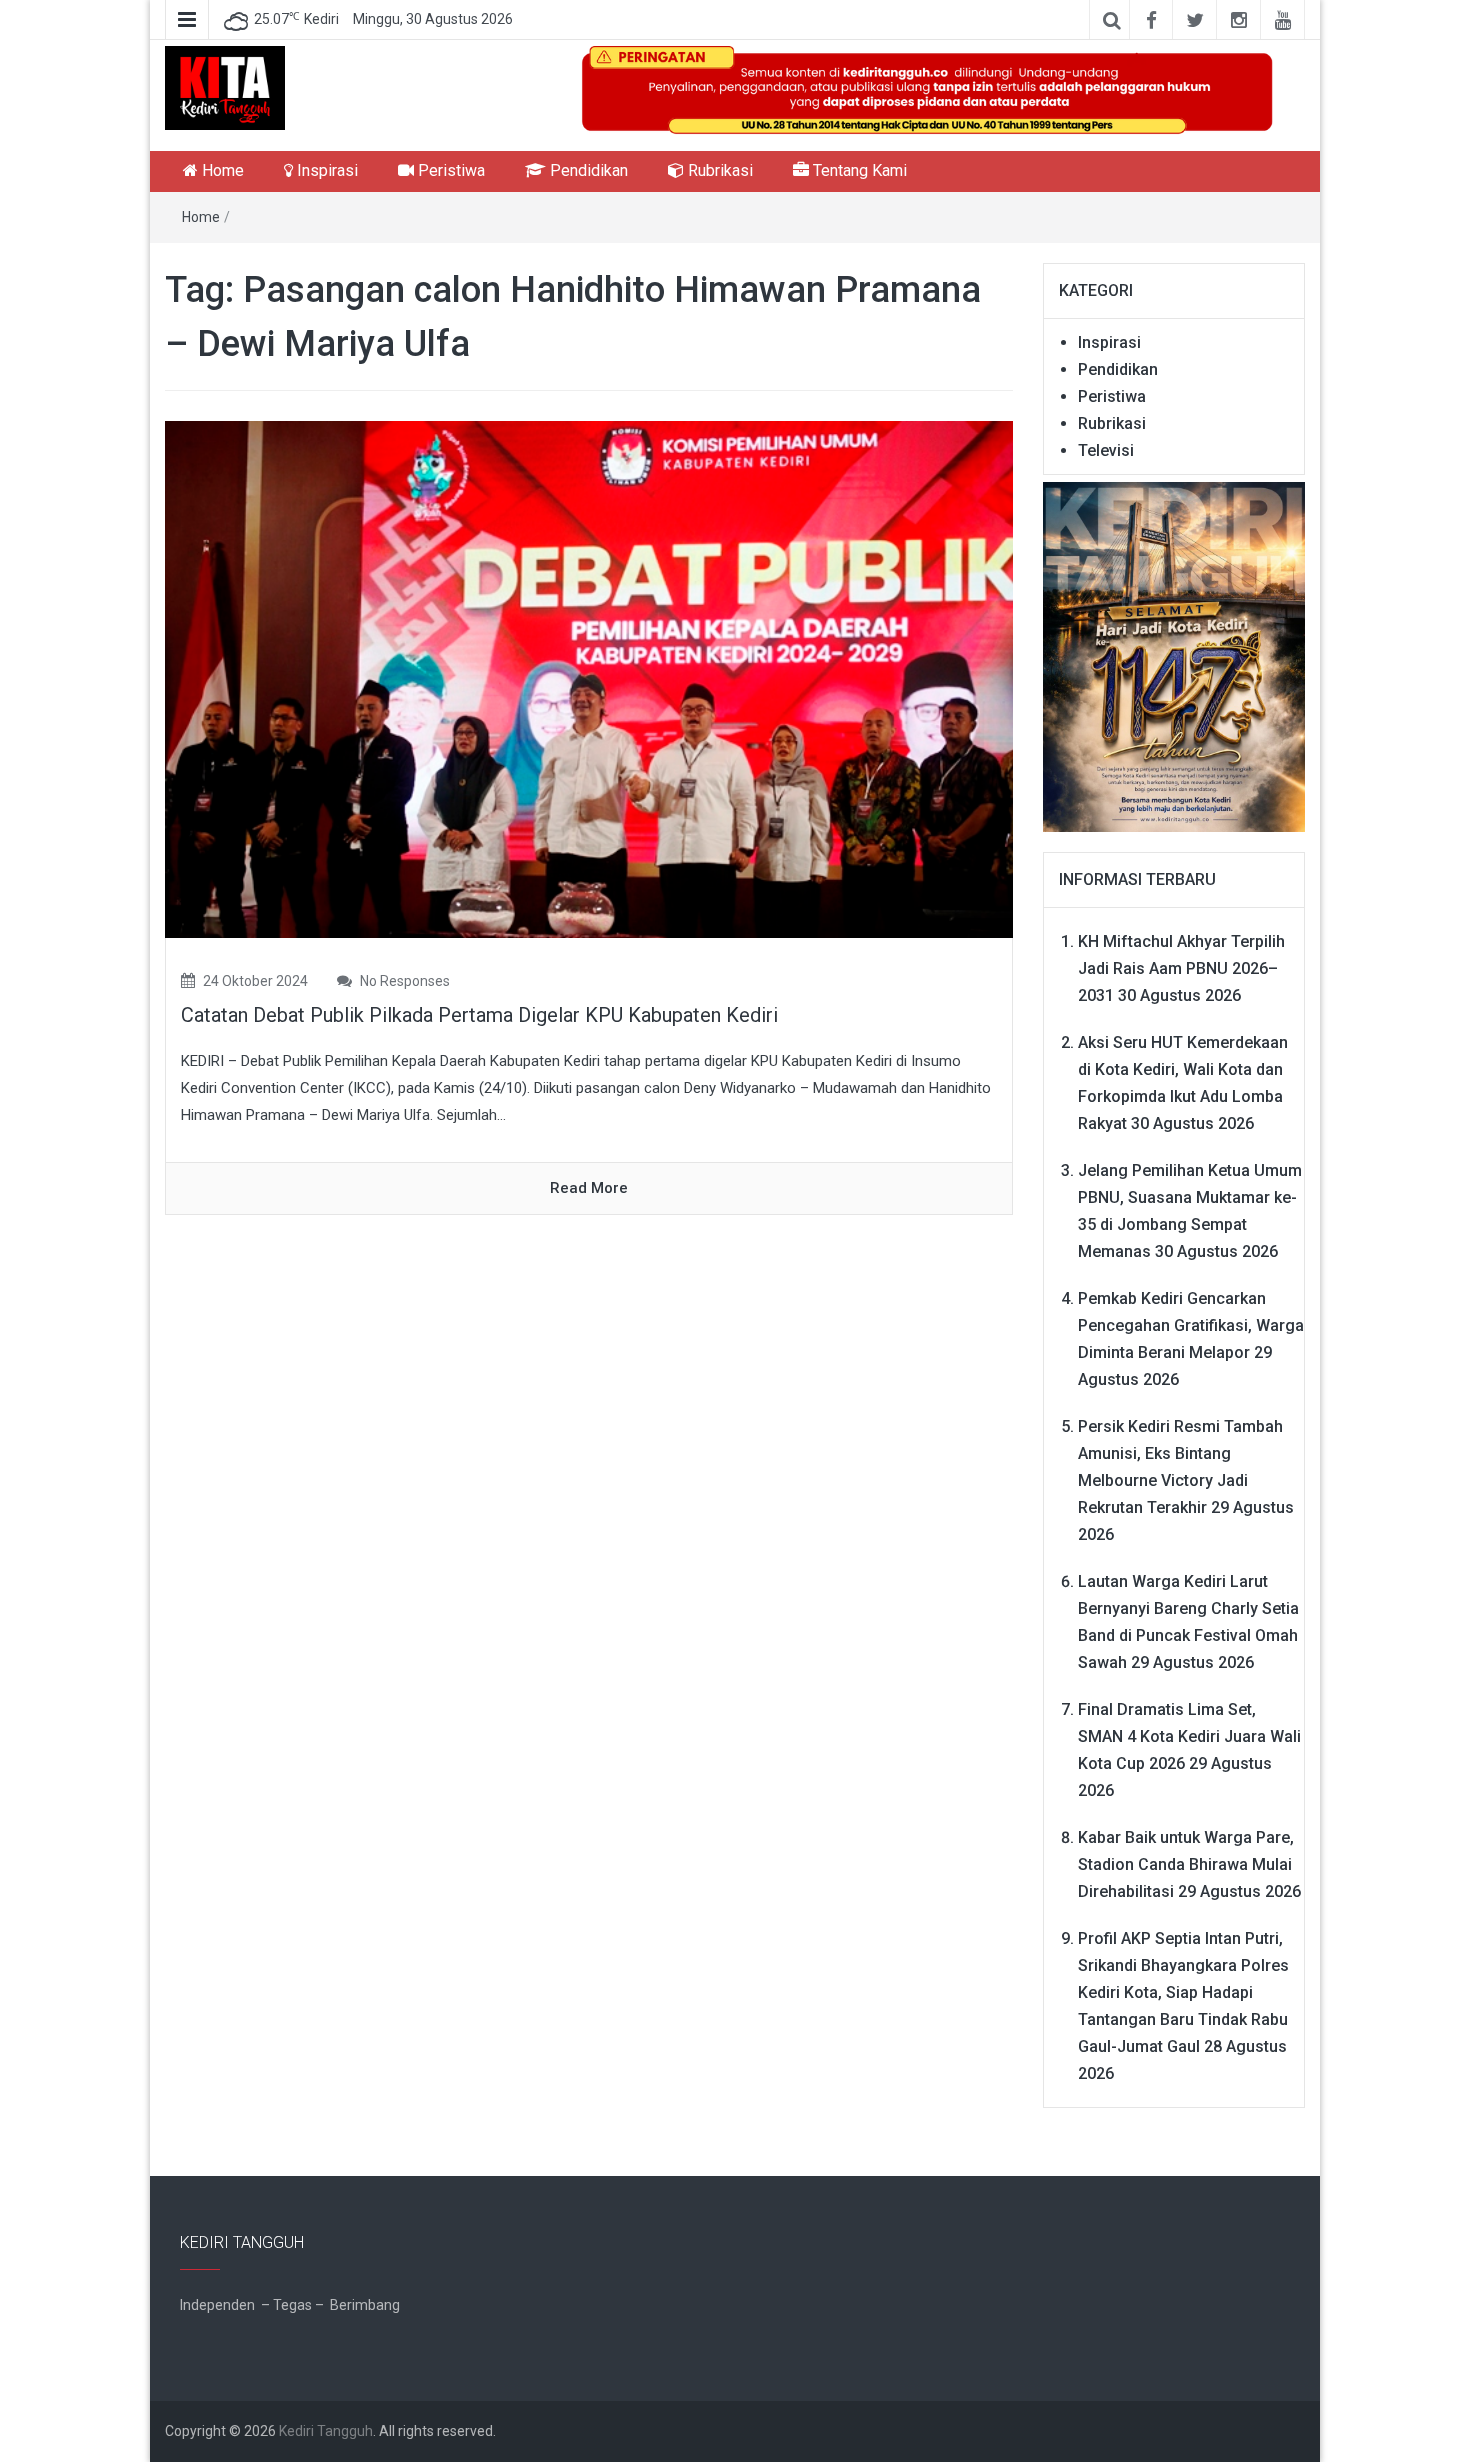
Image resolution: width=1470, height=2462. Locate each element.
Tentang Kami (858, 170)
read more (589, 1188)
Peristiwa (449, 170)
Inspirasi (325, 170)
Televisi (1106, 450)
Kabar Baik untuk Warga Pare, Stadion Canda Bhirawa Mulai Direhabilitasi (1186, 1864)
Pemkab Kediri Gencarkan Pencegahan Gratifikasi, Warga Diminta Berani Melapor (1191, 1325)
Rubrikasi (718, 170)
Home (221, 170)
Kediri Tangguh (326, 2431)
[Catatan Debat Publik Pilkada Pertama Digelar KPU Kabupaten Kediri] (589, 679)
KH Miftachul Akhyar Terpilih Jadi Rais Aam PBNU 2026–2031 (1181, 968)
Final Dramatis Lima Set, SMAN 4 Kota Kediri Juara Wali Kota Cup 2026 (1189, 1736)
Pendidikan (587, 170)
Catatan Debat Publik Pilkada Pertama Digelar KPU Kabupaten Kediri (479, 1015)
